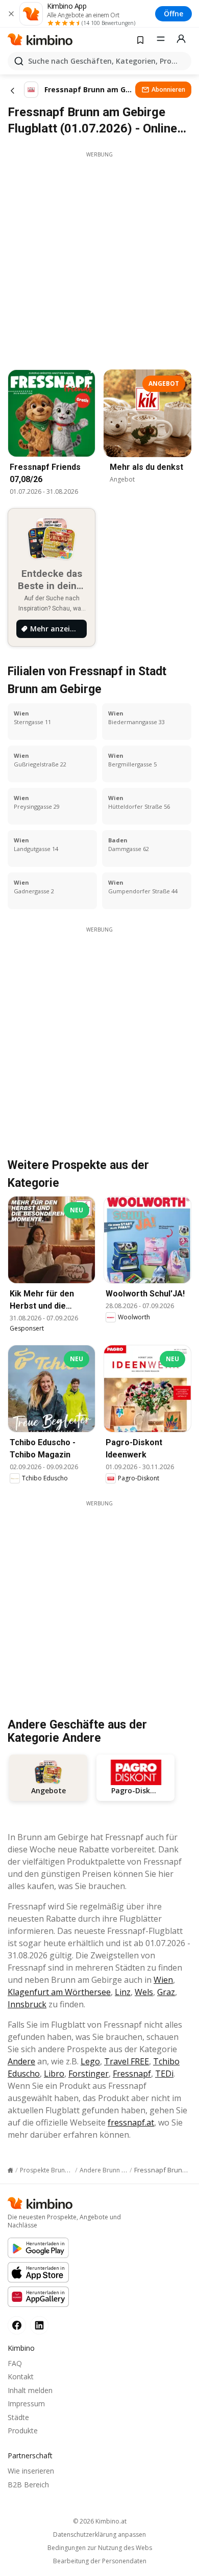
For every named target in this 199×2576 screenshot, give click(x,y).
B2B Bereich (28, 2485)
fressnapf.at (131, 2122)
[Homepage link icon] (10, 2170)
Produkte (23, 2431)
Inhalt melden (30, 2390)
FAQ (15, 2363)
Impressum (26, 2404)
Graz (166, 1992)
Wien (163, 1980)
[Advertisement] (99, 258)
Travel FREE (127, 2061)
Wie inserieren (31, 2471)
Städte (18, 2417)
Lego (90, 2061)
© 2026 (100, 2521)
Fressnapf (132, 2074)
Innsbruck (27, 2004)
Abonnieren (168, 89)
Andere (21, 2061)
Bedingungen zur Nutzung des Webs (100, 2548)
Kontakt (21, 2376)
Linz (123, 1992)
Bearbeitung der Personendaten (100, 2561)
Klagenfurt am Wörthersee (59, 1992)
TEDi (164, 2074)
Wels (144, 1992)
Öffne (173, 14)
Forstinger (89, 2074)
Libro (54, 2074)
